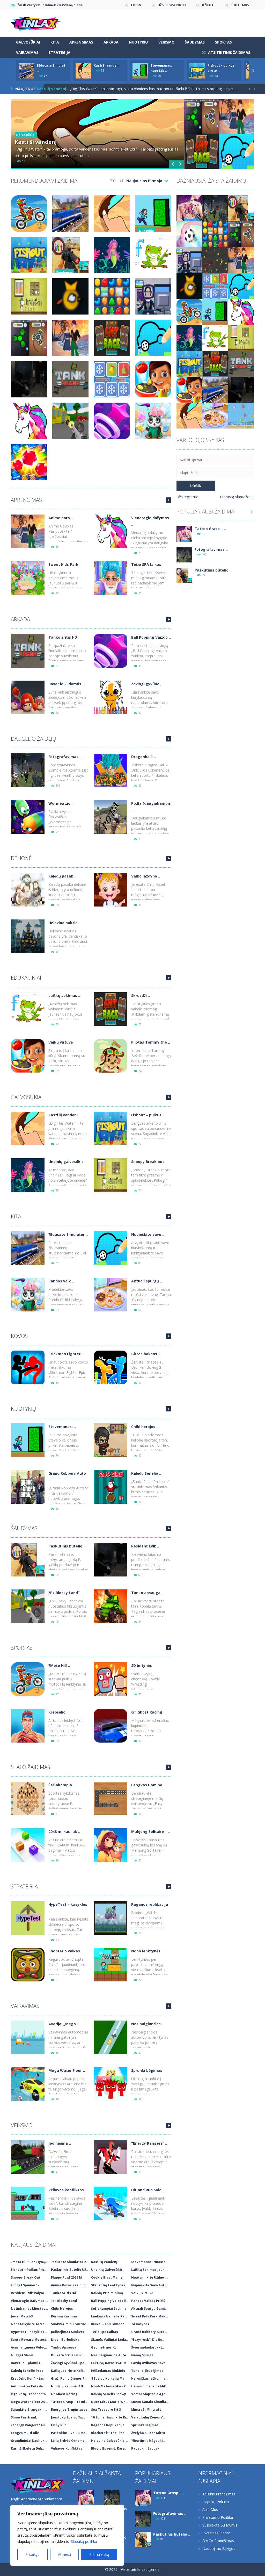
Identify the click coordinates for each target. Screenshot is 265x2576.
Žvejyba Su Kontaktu (148, 2433)
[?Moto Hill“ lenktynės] (28, 1679)
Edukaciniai (26, 978)
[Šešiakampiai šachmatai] (28, 1798)
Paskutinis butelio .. (67, 1546)
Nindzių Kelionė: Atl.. (68, 2386)
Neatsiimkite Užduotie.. (151, 2277)
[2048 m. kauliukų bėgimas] (28, 1845)
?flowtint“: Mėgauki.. (148, 2441)
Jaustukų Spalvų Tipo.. (69, 2417)
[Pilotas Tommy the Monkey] (111, 1055)
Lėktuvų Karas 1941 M (109, 2363)
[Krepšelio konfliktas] (28, 1725)
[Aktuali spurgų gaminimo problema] (111, 1294)
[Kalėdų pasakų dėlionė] (28, 889)
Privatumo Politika (218, 2517)
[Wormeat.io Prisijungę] (28, 816)
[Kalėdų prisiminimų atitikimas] (215, 286)
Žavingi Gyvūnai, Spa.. (69, 2363)
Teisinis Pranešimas (219, 2494)
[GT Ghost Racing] (111, 1725)
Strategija (60, 52)
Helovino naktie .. (65, 923)
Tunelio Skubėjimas (147, 2371)
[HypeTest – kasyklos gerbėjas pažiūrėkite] (28, 1918)
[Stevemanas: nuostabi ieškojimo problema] (28, 1440)
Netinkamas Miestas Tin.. (31, 2309)
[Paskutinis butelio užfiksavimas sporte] (28, 1559)
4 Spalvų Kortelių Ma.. (109, 2378)
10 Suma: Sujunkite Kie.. (111, 2417)
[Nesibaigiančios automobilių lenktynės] (111, 2037)
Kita (55, 42)
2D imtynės (142, 1665)
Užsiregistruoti (189, 497)
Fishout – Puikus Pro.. (29, 2270)
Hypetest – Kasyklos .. (29, 2332)
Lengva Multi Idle (25, 2433)
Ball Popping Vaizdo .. (151, 637)
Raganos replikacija (150, 1904)
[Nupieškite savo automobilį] (111, 1248)
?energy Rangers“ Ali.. (29, 2425)
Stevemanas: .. (62, 1427)
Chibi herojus (143, 1427)
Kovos (19, 1336)
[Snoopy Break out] (111, 1175)
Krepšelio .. (58, 1712)
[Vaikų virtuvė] (28, 1055)
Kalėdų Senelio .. (146, 1473)
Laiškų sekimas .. (64, 996)
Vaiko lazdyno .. (146, 876)
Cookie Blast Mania (107, 2277)
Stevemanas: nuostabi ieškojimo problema (77, 89)
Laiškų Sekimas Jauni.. (149, 2270)
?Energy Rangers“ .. (149, 2143)
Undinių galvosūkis (66, 1162)
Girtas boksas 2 (146, 1354)
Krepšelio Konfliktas (27, 2378)
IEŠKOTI (208, 5)
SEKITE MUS (240, 5)
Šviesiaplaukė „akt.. (148, 2347)
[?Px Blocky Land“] (28, 1606)
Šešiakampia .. (62, 1785)
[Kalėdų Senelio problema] (111, 1486)
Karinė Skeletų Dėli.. (27, 2448)
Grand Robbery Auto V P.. (151, 2332)
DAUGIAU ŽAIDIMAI (169, 500)
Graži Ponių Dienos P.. (69, 2378)
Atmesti (64, 2554)
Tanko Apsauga (64, 2347)
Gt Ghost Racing (64, 2394)
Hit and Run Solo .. (148, 2190)
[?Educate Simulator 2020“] (28, 1248)
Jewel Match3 (22, 2316)
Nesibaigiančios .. (148, 2024)
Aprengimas (81, 42)
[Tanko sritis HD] (28, 650)
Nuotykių (138, 42)
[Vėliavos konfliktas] (28, 2203)
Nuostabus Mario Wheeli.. (111, 2402)
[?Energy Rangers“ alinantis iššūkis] (111, 2156)
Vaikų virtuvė (61, 1042)
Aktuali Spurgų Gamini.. (151, 2309)
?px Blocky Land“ (65, 2301)
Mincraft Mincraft (146, 2410)
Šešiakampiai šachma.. (110, 2309)
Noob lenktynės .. (147, 1951)
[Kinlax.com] (37, 23)
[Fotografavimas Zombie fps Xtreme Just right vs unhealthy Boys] (28, 770)
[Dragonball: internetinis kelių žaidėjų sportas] (111, 770)
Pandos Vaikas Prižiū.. (149, 2301)
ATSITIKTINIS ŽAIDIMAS (229, 52)
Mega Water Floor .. (67, 2070)
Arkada (111, 42)
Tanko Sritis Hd (64, 2293)
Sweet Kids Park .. (65, 564)
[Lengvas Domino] (111, 1798)
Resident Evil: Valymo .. (30, 2293)
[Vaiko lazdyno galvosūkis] (111, 889)
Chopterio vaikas (64, 1951)
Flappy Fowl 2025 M (66, 2277)
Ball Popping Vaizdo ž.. (109, 2301)
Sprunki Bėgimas (145, 2425)
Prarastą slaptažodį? (237, 497)
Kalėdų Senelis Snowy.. (110, 2394)
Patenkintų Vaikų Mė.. (69, 2433)
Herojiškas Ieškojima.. (149, 2378)
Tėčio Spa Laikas (105, 2332)
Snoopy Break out (148, 1162)
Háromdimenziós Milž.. (150, 2386)
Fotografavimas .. (65, 757)
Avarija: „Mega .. (64, 2024)
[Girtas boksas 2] (111, 1367)
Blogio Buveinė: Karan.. (110, 2448)
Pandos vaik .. (61, 1281)
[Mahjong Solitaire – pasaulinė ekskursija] (111, 1845)
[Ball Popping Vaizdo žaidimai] (111, 650)
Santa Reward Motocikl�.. (31, 2340)
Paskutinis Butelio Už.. (69, 2270)
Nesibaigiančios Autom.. (111, 2355)
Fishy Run (59, 2425)
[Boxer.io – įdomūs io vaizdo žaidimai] (28, 697)
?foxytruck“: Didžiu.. (148, 2340)
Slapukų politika (84, 2541)
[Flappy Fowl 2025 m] (189, 286)
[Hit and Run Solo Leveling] (111, 2203)
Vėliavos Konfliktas (67, 2448)
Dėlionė (21, 858)
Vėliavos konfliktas (66, 2190)
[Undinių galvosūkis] (28, 1175)
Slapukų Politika (216, 2502)
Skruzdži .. (141, 996)
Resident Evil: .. (145, 1546)
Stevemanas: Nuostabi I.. (151, 2262)
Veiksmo (166, 42)
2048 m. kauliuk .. (64, 1832)
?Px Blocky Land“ (64, 1593)
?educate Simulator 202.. (71, 2262)
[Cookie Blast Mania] (215, 234)
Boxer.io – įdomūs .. (66, 684)
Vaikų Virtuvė (142, 2293)
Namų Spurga (142, 2355)
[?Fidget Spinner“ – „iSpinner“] (241, 234)
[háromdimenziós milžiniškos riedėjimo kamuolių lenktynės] (189, 234)
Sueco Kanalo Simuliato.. (151, 2402)
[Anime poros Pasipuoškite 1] (28, 531)
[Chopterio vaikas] (28, 1964)
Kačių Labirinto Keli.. (68, 2371)
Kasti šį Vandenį (104, 2262)
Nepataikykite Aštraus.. (31, 2324)
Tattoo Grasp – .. (210, 529)
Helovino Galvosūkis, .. (110, 2441)
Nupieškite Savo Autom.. (151, 2285)
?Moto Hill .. (59, 1665)
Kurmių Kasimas (64, 2316)
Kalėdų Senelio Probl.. (29, 2371)
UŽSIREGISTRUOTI (172, 5)
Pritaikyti (32, 2554)
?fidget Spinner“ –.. (26, 2285)
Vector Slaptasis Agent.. (151, 2394)
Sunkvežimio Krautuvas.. (71, 2324)
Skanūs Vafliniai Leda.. (110, 2340)
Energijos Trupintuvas (69, 2410)
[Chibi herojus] (111, 1440)
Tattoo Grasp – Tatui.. (69, 2402)
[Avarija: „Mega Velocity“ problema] (28, 2037)
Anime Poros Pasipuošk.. (71, 2285)
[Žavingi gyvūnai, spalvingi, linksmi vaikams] (111, 697)
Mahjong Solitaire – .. (151, 1832)
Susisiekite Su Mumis (220, 2525)
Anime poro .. (61, 518)
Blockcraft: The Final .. (110, 2433)
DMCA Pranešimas (218, 2541)
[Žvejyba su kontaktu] (241, 415)
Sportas (223, 42)
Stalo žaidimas (31, 1767)
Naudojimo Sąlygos (219, 2548)
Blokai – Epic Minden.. (109, 2324)
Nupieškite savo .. (148, 1234)
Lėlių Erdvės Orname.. (69, 2441)
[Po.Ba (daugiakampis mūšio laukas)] (111, 816)
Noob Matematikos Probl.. (111, 2386)
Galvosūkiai (28, 42)
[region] (67, 2535)
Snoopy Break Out (26, 2277)
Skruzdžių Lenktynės (108, 2285)
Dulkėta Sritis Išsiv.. (67, 2355)
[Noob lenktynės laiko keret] (111, 1964)
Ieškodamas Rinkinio (108, 2371)
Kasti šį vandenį (107, 65)
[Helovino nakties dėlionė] (28, 936)
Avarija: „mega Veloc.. (29, 2347)
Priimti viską (99, 2554)
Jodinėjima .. (60, 2143)
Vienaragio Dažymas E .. (30, 2301)
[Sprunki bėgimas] (111, 2084)
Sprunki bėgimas (147, 2070)
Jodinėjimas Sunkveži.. (69, 2332)
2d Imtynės (140, 2324)
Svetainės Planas (216, 2533)
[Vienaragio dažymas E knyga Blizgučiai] (111, 531)
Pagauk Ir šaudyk (145, 2448)
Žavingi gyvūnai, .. (148, 684)
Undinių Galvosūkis (107, 2270)
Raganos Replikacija (108, 2425)
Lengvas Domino (147, 1785)
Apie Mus (210, 2510)
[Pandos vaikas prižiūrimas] (28, 1294)
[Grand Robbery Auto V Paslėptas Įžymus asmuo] (28, 1486)
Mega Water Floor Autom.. (31, 2402)
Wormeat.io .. (61, 803)
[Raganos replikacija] (111, 1918)
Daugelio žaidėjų (33, 739)
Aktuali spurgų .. (147, 1281)
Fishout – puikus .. (148, 1115)
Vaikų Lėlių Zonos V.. (148, 2417)
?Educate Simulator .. (68, 1234)
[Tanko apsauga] (111, 1606)
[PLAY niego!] (26, 70)
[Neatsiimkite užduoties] (189, 260)
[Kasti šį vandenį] (28, 1128)
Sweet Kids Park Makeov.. (151, 2316)
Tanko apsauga (146, 1593)
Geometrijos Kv (104, 2347)
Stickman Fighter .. (66, 1354)
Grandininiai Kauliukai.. (30, 2441)
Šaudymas (195, 42)
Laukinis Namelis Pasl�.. (111, 2316)
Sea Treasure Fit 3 (106, 2410)
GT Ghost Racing (147, 1712)
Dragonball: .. (143, 757)
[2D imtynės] (111, 1679)
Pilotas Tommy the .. (151, 1042)
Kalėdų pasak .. (62, 876)
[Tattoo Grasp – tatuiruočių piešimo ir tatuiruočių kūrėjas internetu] (189, 208)
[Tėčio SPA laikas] (111, 578)
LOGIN (136, 5)
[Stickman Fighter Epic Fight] (28, 1367)
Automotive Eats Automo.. (31, 2386)
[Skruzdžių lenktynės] (111, 1009)
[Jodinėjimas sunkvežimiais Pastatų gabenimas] (28, 2156)
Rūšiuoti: (117, 181)
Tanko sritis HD (63, 637)
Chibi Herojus (62, 2309)
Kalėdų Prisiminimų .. (108, 2293)
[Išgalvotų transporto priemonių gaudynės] (215, 260)
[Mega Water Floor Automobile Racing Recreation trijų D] (28, 2084)
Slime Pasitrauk (24, 2417)
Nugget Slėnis (22, 2355)
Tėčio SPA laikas (146, 564)
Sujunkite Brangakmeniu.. (31, 2410)
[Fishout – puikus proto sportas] (111, 1128)
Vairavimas (27, 52)
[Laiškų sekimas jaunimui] (28, 1009)
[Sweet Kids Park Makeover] (28, 578)
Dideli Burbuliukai (66, 2340)
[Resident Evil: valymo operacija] (111, 1559)
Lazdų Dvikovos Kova (148, 2363)
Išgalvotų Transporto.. (29, 2394)
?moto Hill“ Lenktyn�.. (30, 2262)
